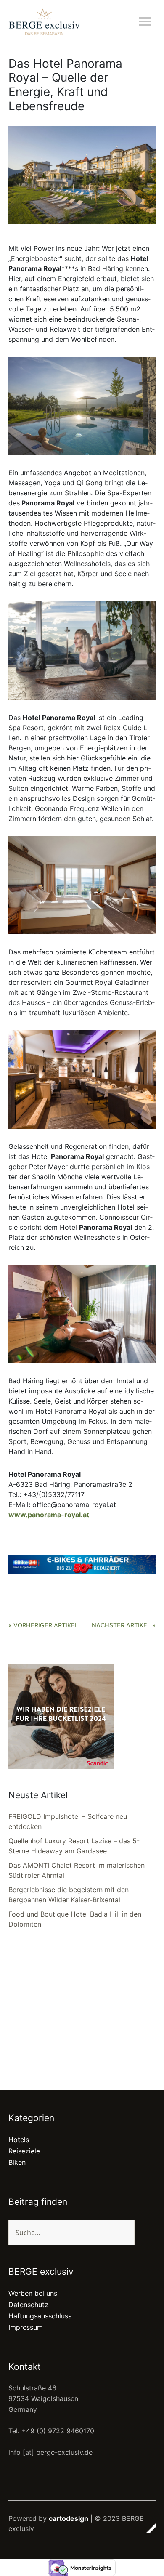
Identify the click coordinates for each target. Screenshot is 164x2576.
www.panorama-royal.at (49, 1515)
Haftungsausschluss (40, 2316)
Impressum (26, 2327)
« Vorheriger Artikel (43, 1625)
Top (147, 2528)
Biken (17, 2162)
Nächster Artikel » (124, 1625)
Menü (145, 21)
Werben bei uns (33, 2293)
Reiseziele (24, 2151)
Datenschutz (28, 2305)
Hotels (19, 2140)
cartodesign (69, 2518)
